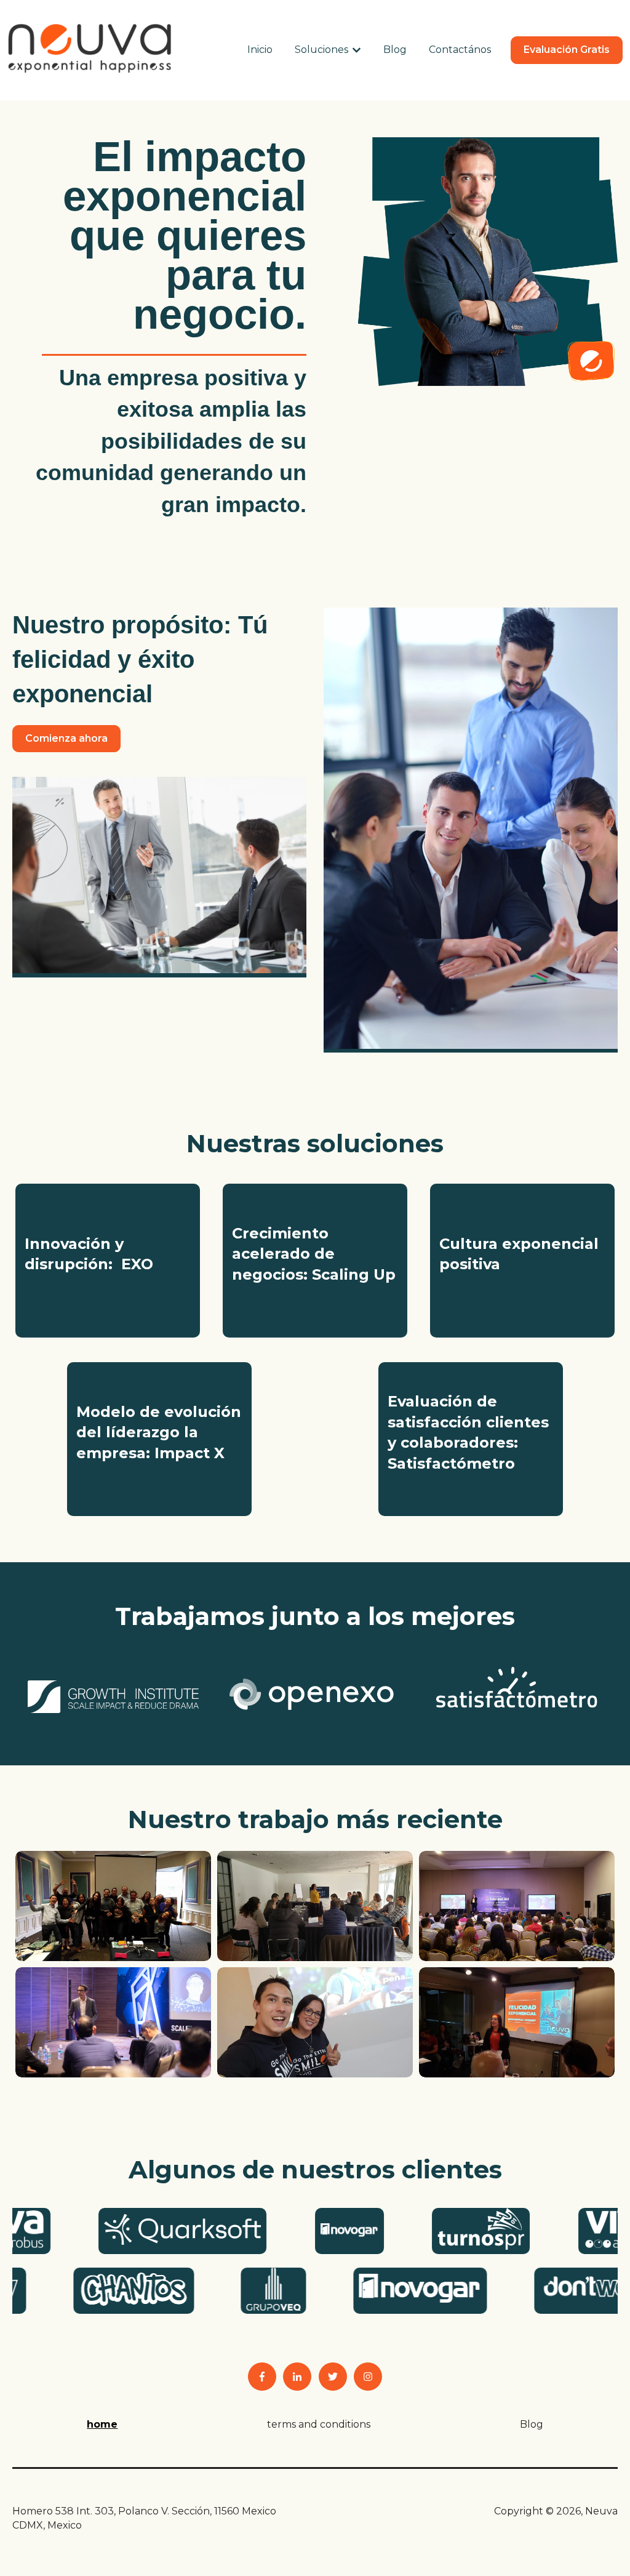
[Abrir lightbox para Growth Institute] (113, 1697)
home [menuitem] (102, 2424)
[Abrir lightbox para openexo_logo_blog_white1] (315, 1695)
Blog (395, 50)
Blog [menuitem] (532, 2424)
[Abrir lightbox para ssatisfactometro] (517, 1688)
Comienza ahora (66, 738)
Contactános (460, 50)
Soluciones (321, 50)
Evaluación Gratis (567, 50)
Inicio (260, 50)
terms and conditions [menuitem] (319, 2424)
